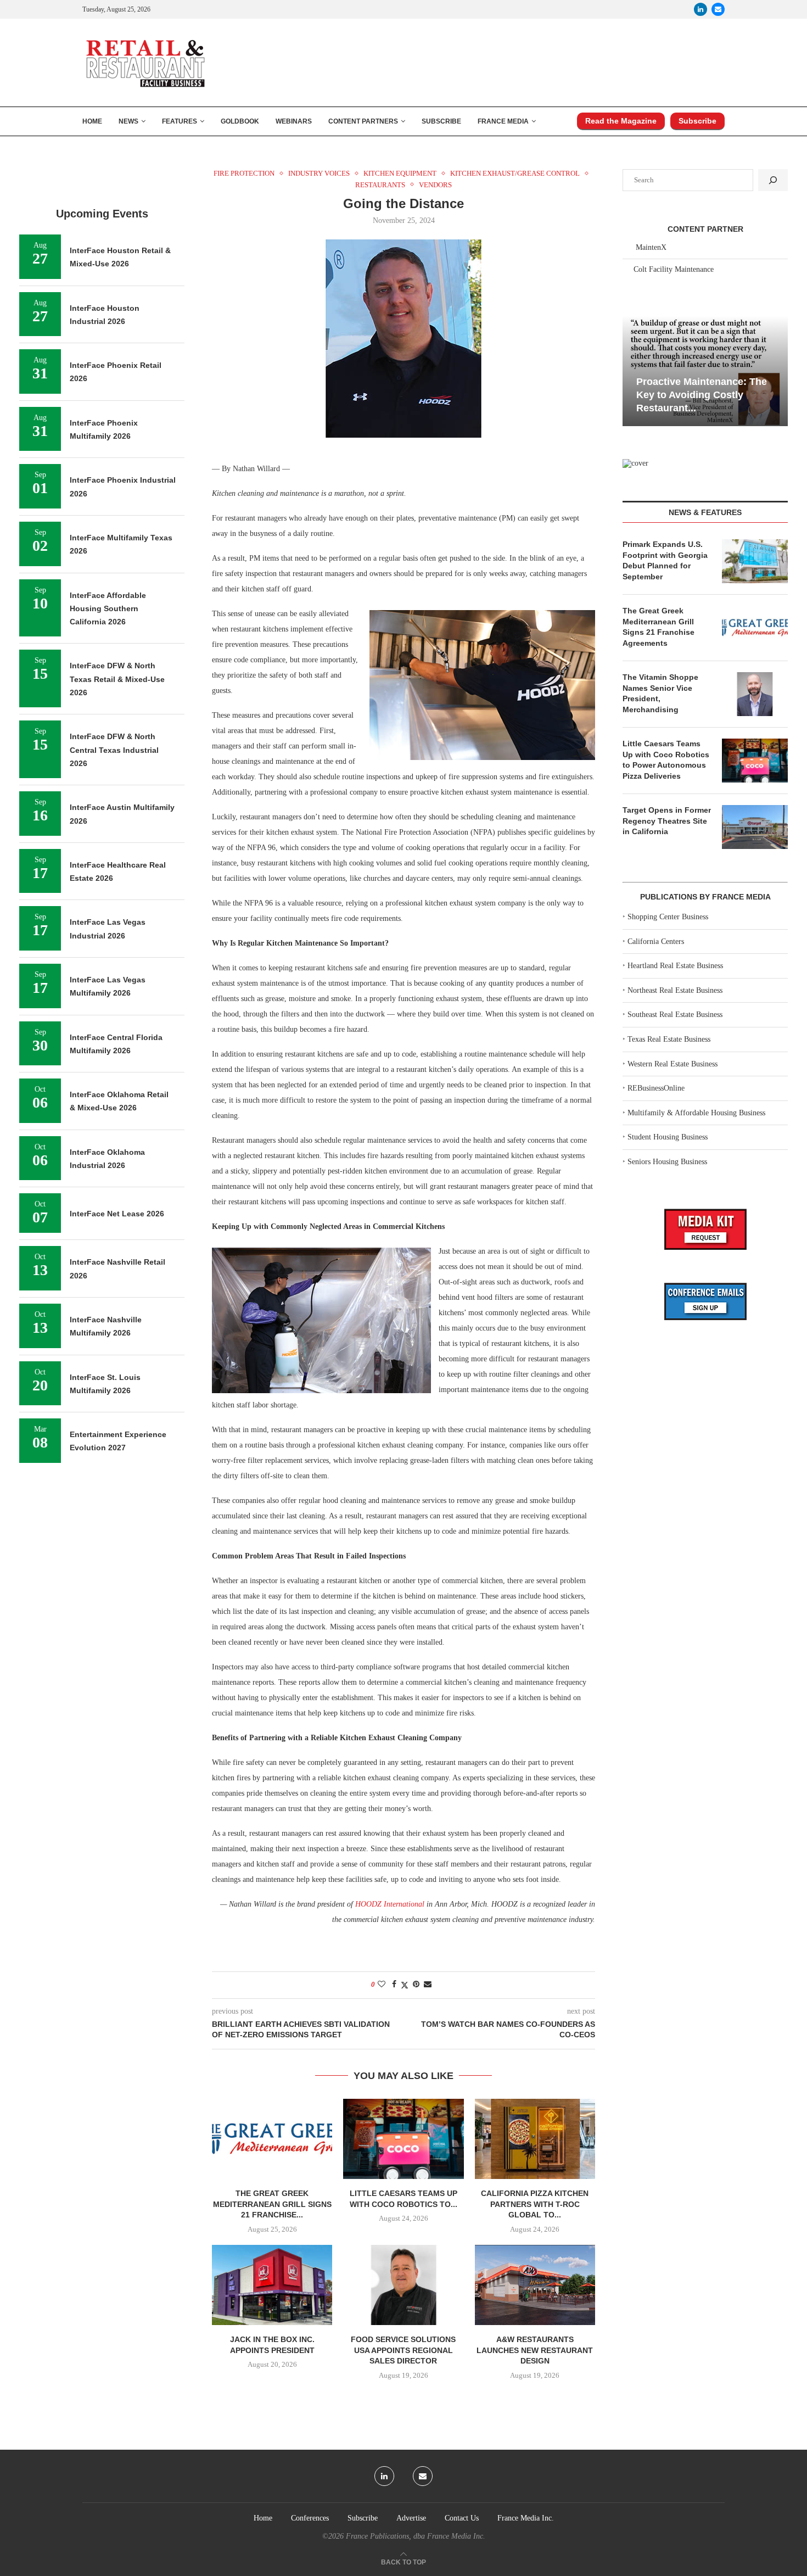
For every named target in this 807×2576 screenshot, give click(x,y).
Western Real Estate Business (672, 1064)
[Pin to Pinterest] (416, 1985)
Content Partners (363, 121)
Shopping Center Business (668, 917)
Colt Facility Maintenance (674, 269)
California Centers (656, 941)
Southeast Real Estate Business (675, 1015)
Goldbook (240, 121)
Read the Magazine (621, 121)
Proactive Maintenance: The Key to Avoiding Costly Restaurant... (702, 395)
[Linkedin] (700, 9)
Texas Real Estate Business (669, 1039)
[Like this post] (382, 1985)
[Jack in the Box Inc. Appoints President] (272, 2285)
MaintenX (651, 247)
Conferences (310, 2518)
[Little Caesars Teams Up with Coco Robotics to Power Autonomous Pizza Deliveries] (403, 2139)
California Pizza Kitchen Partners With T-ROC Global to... (535, 2204)
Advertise (411, 2518)
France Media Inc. (526, 2518)
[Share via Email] (428, 1985)
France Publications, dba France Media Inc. (416, 2536)
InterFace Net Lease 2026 (117, 1214)
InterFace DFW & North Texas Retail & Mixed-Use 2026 (117, 679)
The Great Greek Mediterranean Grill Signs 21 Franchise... (272, 2204)
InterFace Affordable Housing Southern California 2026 (108, 609)
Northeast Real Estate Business (675, 990)
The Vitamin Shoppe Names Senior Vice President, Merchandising (660, 693)
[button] (632, 370)
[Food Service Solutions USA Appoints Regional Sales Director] (403, 2285)
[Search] (773, 180)
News (128, 121)
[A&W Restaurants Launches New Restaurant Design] (535, 2285)
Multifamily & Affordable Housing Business (696, 1113)
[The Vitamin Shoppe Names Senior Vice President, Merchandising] (755, 694)
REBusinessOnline (656, 1088)
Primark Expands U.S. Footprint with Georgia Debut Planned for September (665, 560)
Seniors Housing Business (667, 1162)
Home (92, 121)
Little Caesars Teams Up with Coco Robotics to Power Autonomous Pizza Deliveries (666, 760)
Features (180, 121)
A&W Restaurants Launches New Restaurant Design (535, 2350)
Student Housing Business (668, 1137)
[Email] (718, 9)
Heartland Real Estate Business (675, 966)
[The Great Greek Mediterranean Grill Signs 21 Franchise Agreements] (272, 2139)
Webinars (294, 121)
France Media (503, 121)
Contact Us (462, 2518)
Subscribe (441, 121)
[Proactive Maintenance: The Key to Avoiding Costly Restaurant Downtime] (705, 371)
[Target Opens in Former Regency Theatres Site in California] (755, 827)
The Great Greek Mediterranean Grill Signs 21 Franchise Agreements (659, 627)
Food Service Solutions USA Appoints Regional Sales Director (403, 2350)
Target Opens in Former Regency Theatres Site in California (667, 821)
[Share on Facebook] (394, 1985)
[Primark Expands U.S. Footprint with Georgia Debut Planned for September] (755, 561)
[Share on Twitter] (405, 1985)
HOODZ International (390, 1904)
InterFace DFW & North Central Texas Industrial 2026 (114, 750)
